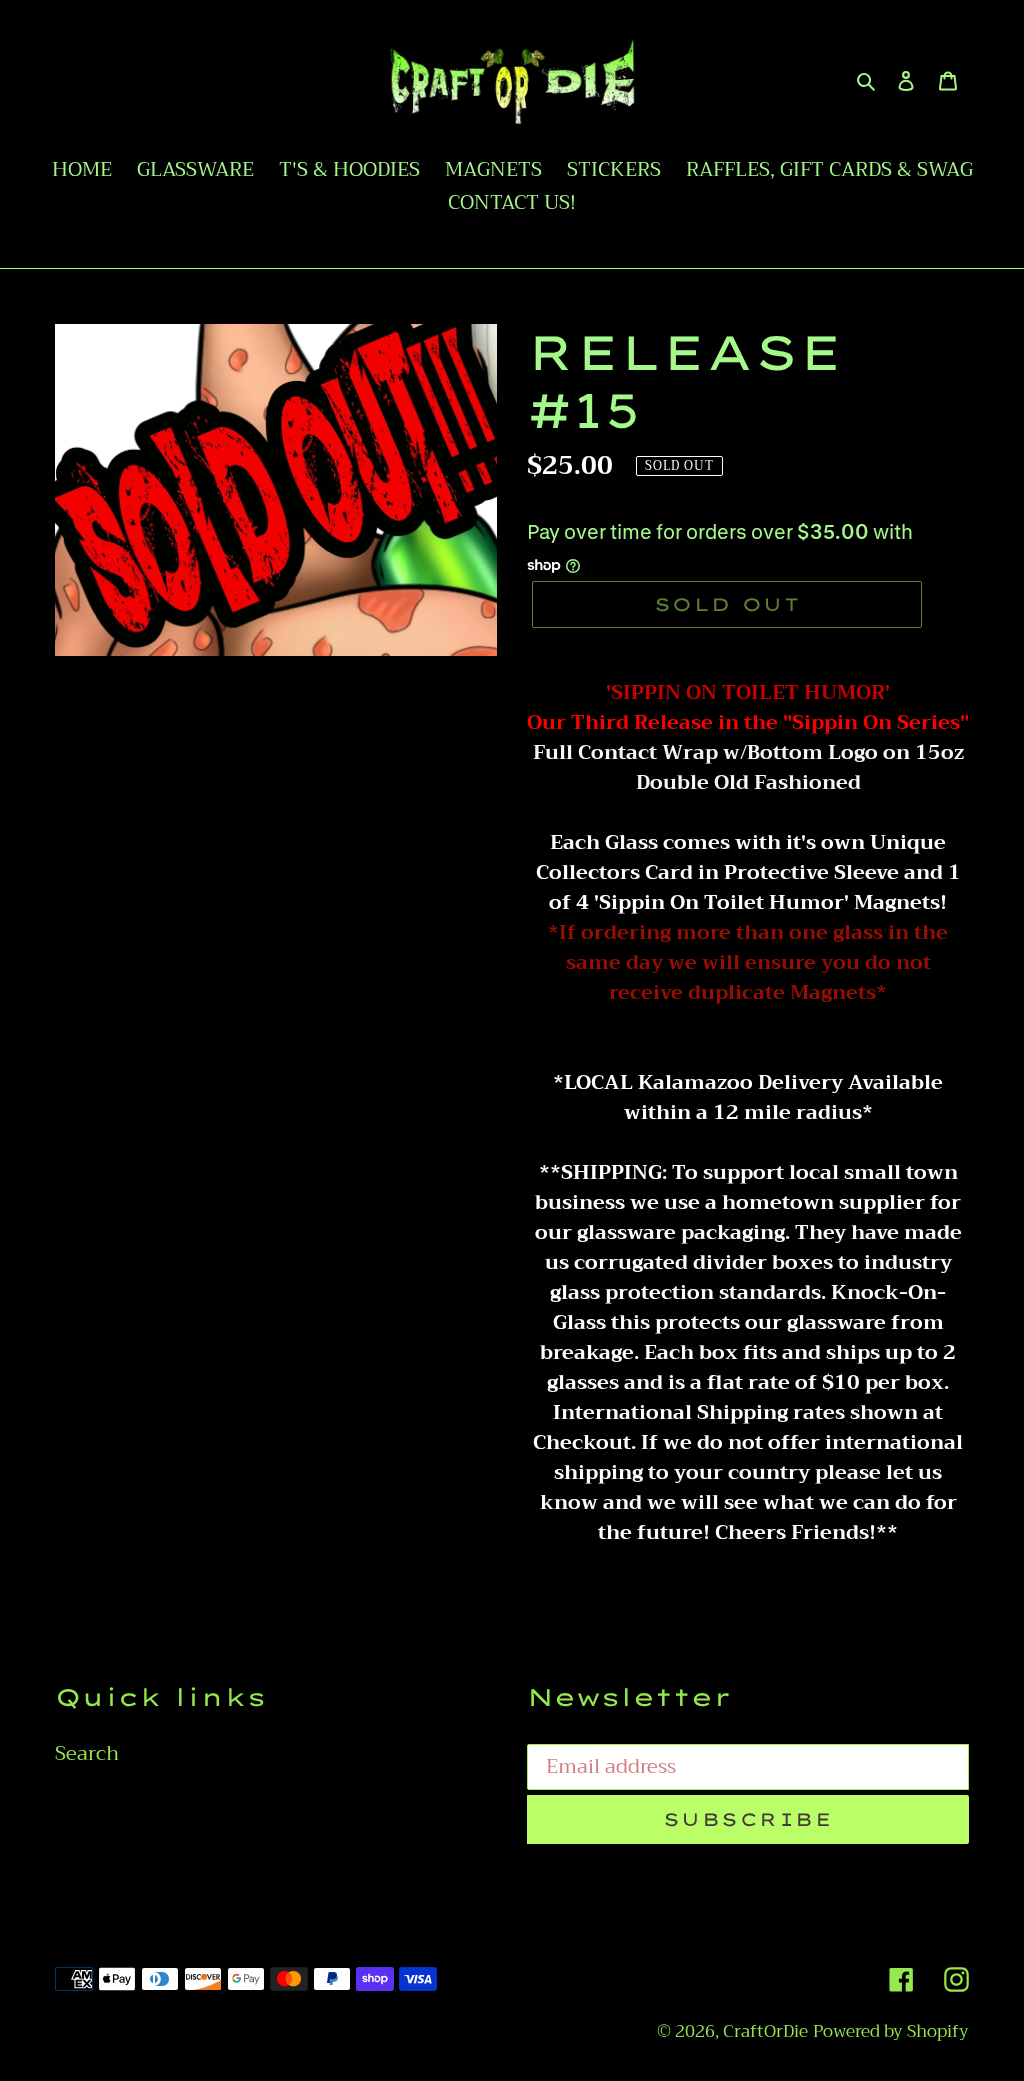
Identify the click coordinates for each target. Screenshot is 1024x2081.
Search (87, 1753)
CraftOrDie (765, 2031)
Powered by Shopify (891, 2031)
